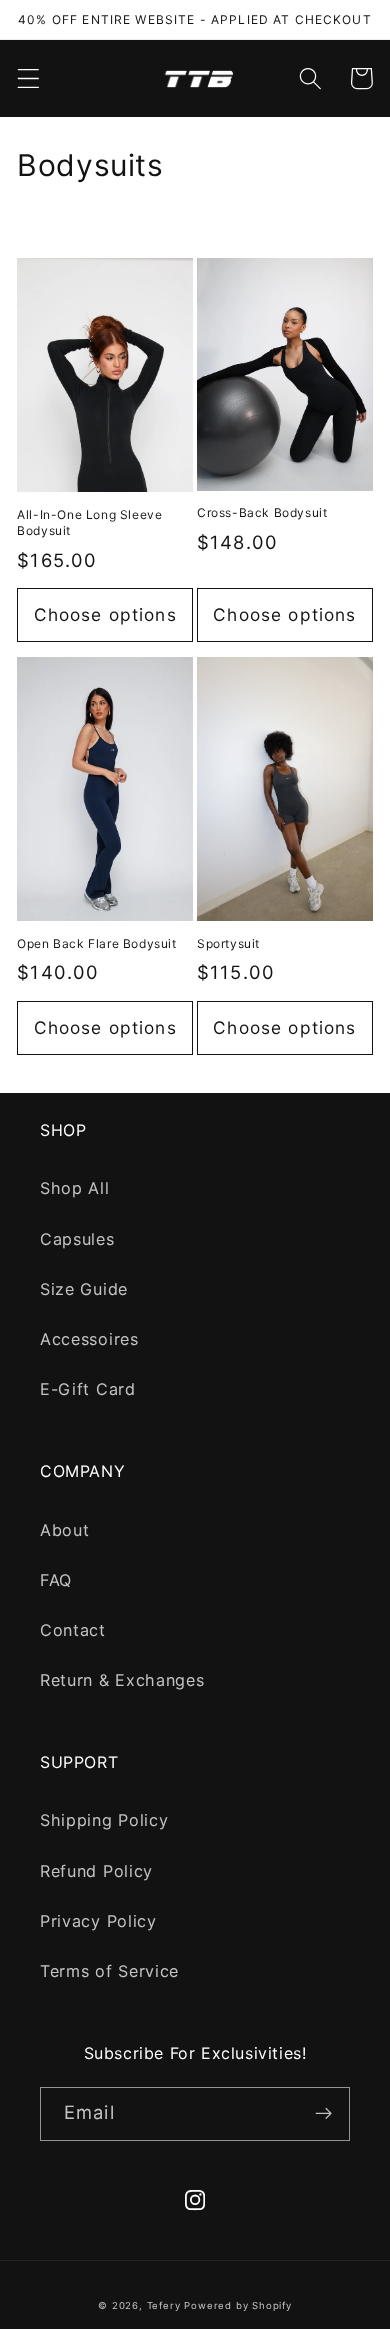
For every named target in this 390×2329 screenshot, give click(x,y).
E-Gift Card (88, 1389)
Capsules (77, 1239)
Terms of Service (109, 1971)
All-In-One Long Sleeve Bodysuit (89, 522)
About (64, 1530)
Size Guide (84, 1289)
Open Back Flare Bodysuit (96, 943)
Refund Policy (96, 1871)
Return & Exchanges (122, 1680)
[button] (28, 78)
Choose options (105, 614)
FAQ (56, 1580)
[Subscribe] (323, 2114)
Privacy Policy (98, 1921)
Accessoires (89, 1339)
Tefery (164, 2305)
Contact (73, 1630)
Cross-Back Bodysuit (262, 512)
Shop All (75, 1188)
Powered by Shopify (238, 2305)
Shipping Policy (104, 1820)
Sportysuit (228, 943)
